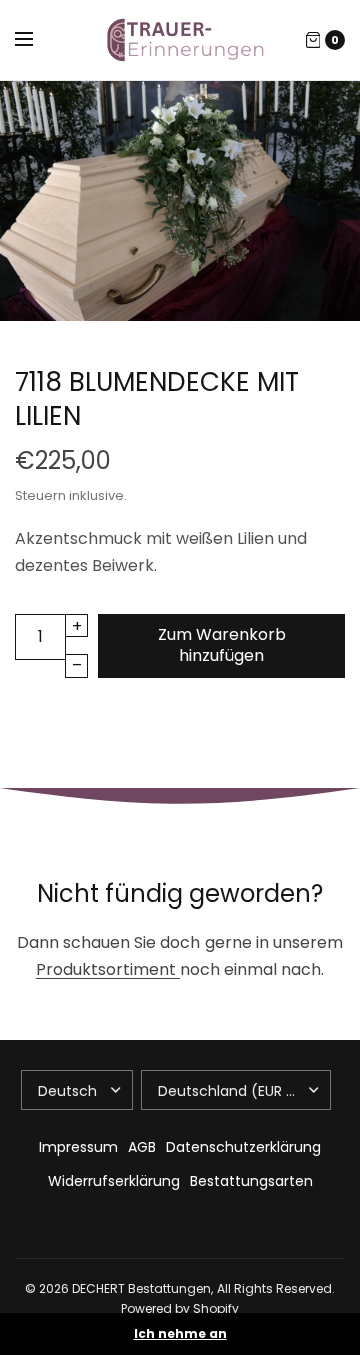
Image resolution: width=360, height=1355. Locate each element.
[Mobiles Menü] (37, 40)
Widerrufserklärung (114, 1181)
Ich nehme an (180, 1334)
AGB (142, 1147)
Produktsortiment (108, 969)
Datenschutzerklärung (243, 1147)
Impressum (78, 1147)
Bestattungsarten (251, 1181)
